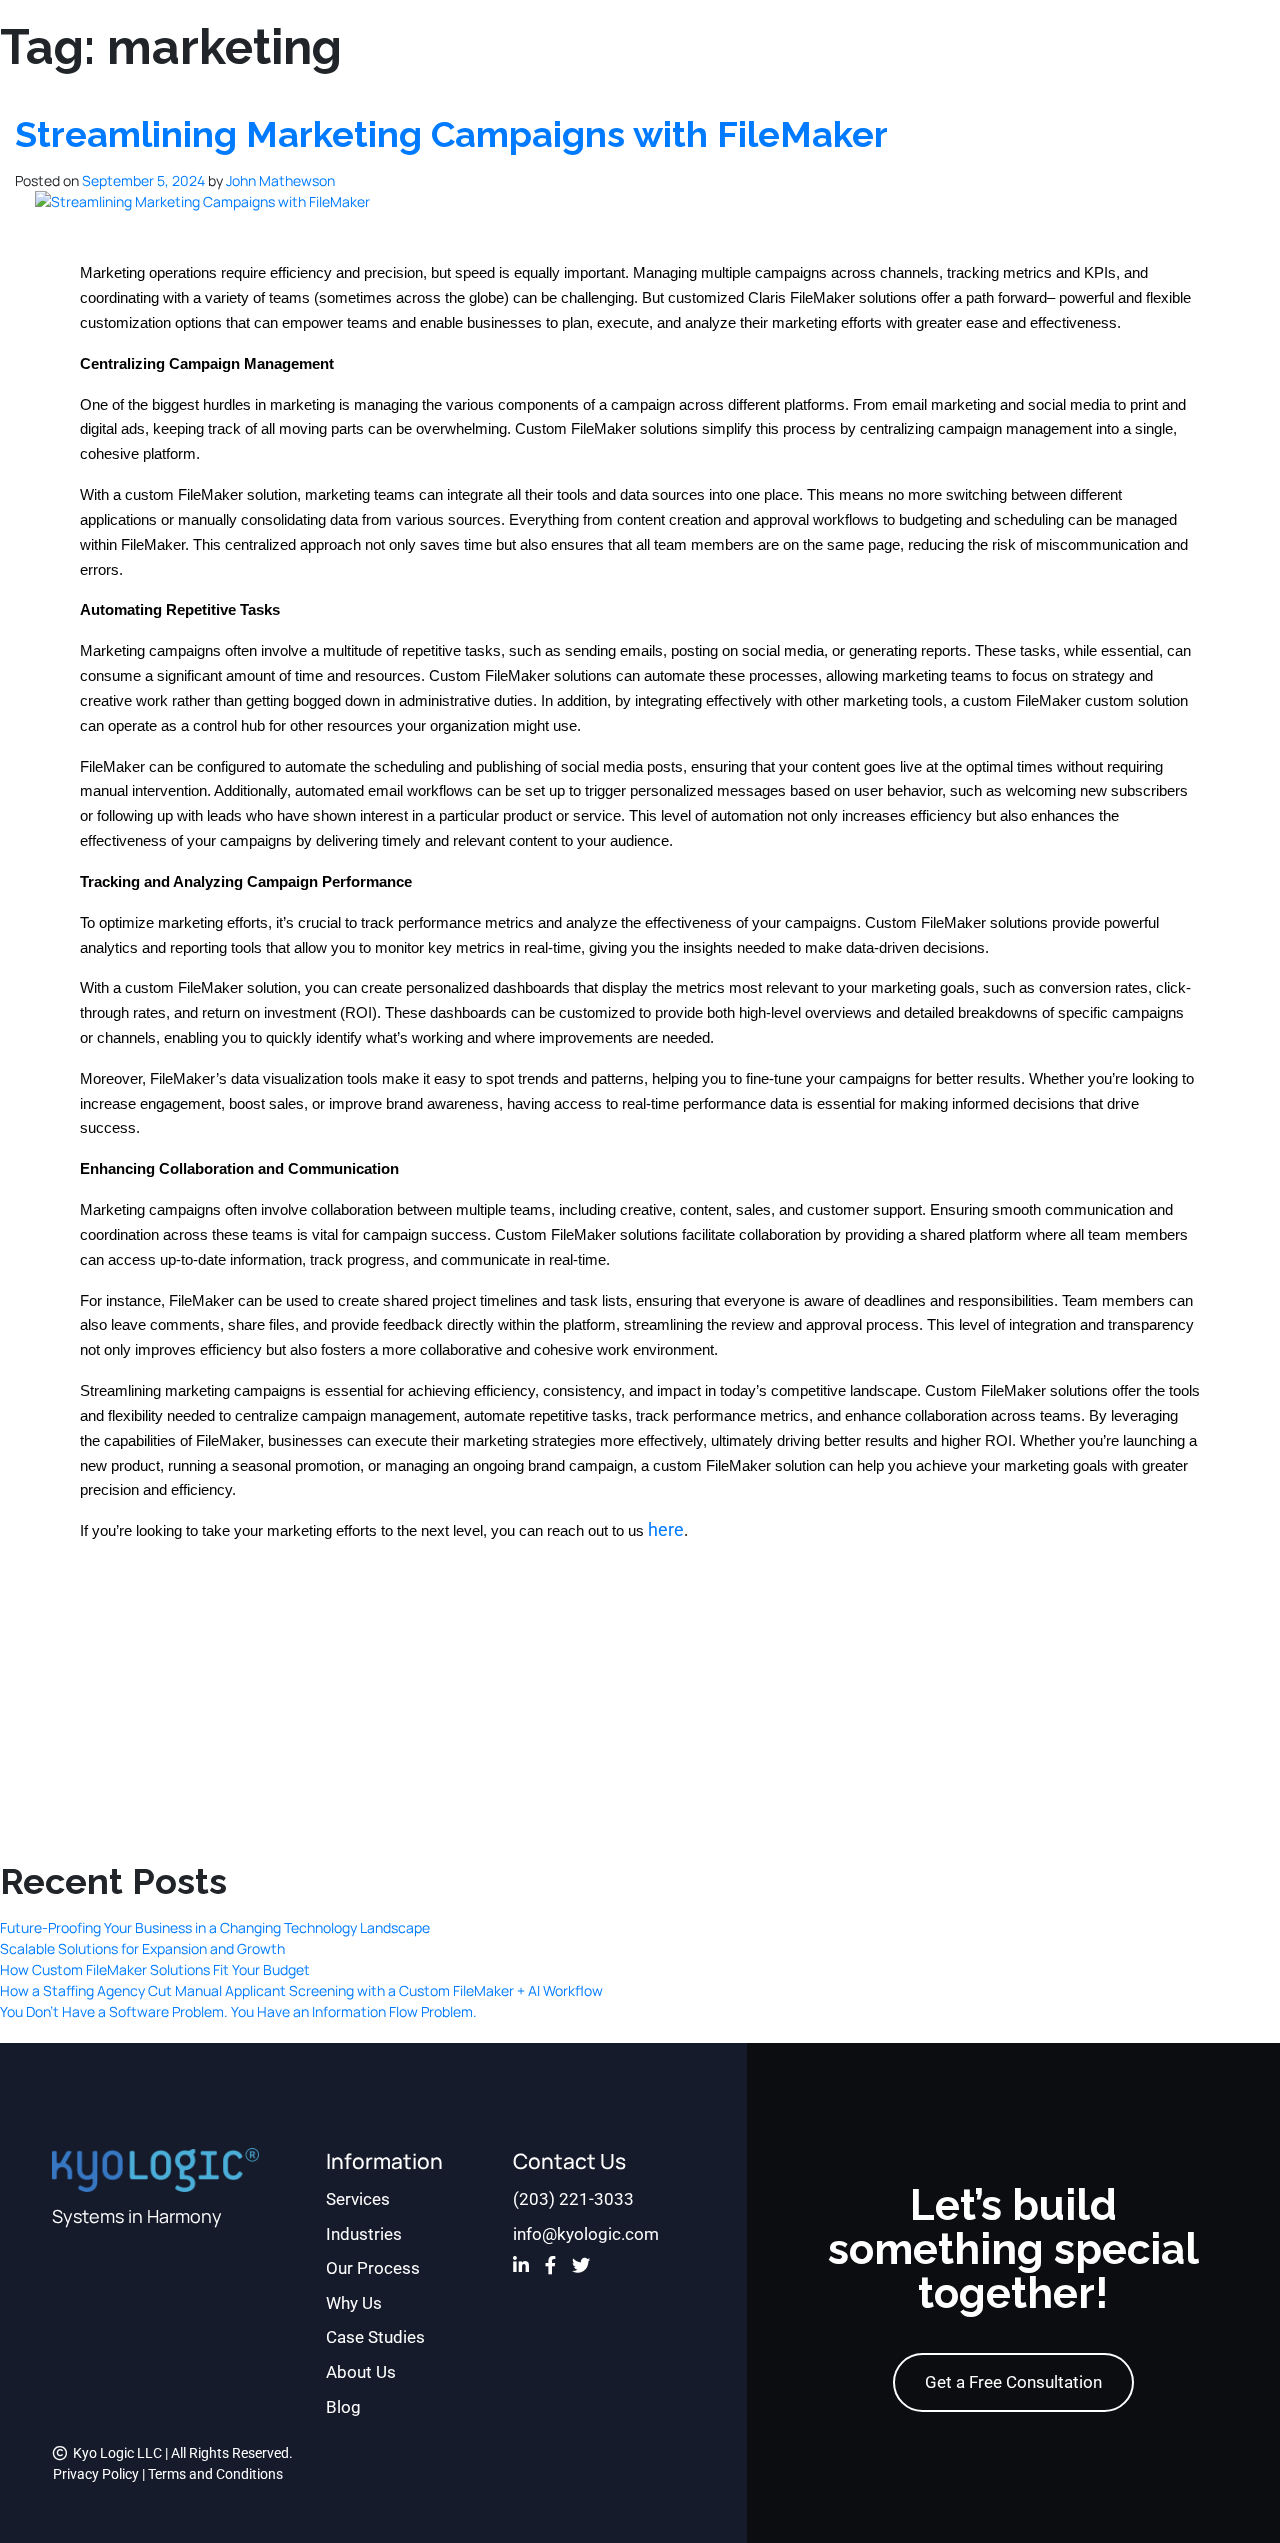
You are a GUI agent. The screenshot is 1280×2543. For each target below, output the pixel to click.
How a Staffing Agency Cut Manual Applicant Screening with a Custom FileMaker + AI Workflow (301, 1990)
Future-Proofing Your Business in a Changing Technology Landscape (215, 1927)
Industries (364, 2234)
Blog (343, 2407)
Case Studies (375, 2337)
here (666, 1530)
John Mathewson (280, 180)
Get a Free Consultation (1013, 2382)
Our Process (373, 2268)
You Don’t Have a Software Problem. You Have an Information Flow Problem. (238, 2011)
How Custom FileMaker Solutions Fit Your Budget (155, 1969)
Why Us (354, 2303)
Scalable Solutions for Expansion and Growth (142, 1948)
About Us (361, 2372)
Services (358, 2199)
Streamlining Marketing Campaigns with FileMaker (451, 134)
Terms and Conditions (215, 2474)
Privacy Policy (96, 2474)
